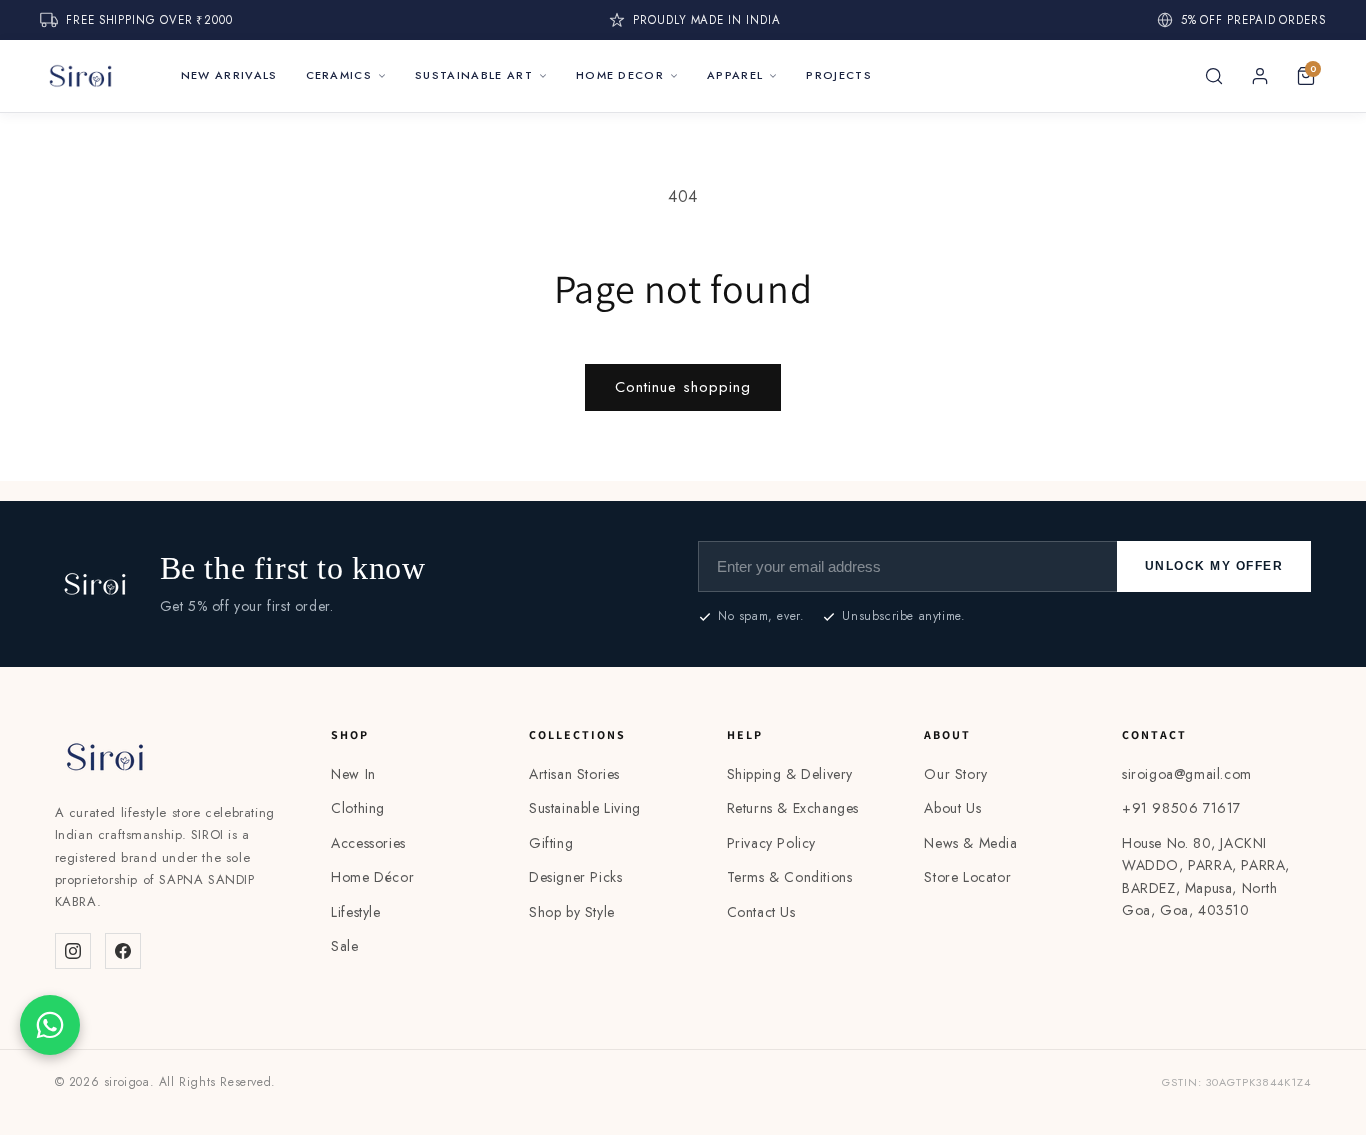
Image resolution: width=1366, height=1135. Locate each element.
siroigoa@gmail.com (1187, 774)
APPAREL (735, 75)
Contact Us (761, 912)
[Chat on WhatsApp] (50, 1025)
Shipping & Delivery (790, 774)
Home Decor (620, 75)
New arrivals (229, 75)
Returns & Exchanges (793, 808)
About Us (952, 808)
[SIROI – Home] (80, 76)
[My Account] (1260, 76)
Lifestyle (355, 912)
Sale (344, 946)
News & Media (970, 843)
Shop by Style (572, 912)
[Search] (1214, 76)
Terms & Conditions (790, 877)
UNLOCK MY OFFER (1214, 566)
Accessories (368, 843)
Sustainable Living (585, 808)
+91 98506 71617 (1181, 808)
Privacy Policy (771, 843)
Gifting (551, 843)
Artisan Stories (574, 774)
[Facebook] (123, 951)
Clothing (358, 808)
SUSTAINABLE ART (474, 75)
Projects (839, 75)
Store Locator (967, 877)
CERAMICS (339, 75)
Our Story (955, 774)
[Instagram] (73, 951)
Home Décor (372, 877)
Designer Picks (575, 877)
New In (353, 774)
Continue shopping (683, 387)
